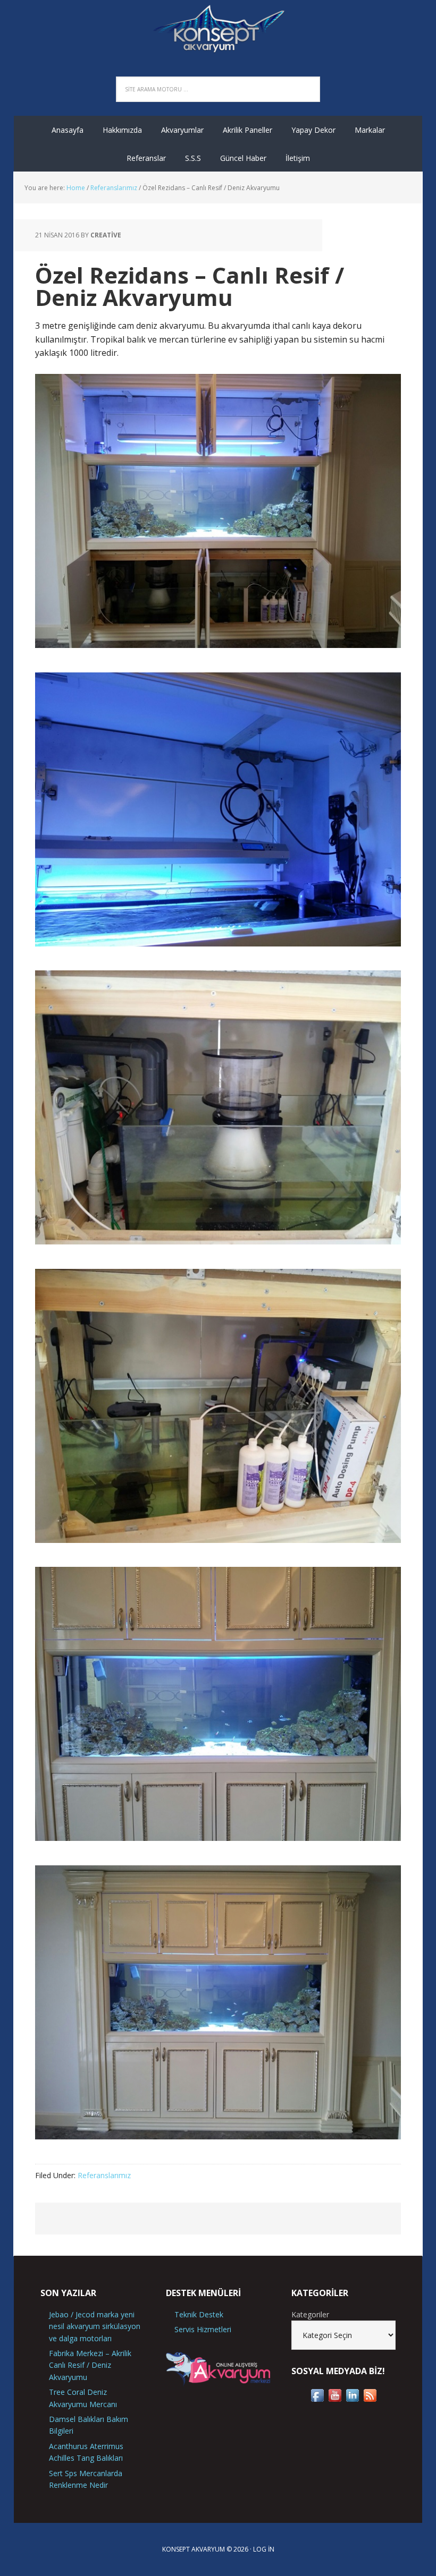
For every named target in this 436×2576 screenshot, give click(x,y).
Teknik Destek (199, 2314)
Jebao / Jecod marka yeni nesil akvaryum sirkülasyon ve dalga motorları (95, 2326)
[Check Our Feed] (370, 2399)
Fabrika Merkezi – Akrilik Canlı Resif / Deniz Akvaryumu (90, 2365)
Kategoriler (310, 2314)
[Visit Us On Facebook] (317, 2399)
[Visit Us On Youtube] (335, 2399)
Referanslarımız (104, 2175)
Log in (264, 2549)
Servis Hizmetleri (203, 2329)
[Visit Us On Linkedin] (352, 2399)
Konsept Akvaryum (218, 27)
